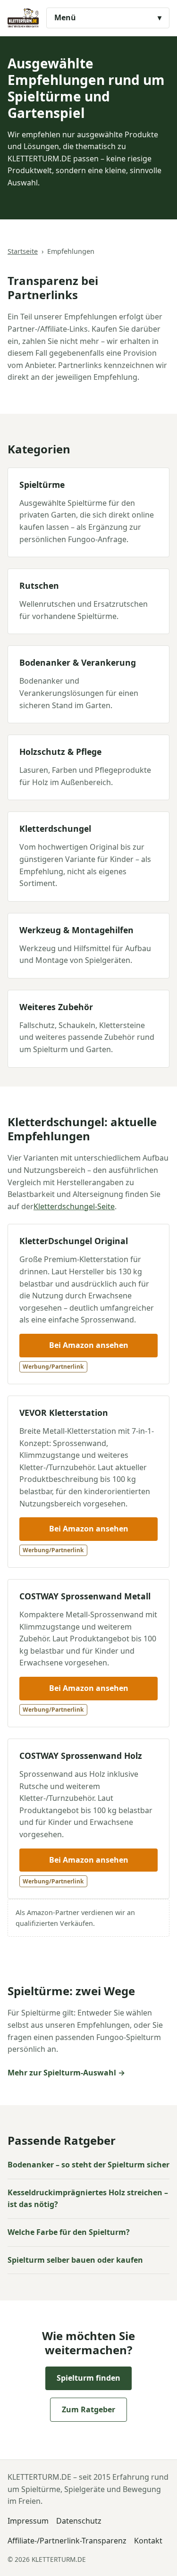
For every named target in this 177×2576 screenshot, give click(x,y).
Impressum (28, 2521)
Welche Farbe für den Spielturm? (69, 2232)
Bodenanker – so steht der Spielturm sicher (88, 2165)
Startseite (23, 251)
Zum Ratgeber (88, 2409)
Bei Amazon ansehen (89, 1345)
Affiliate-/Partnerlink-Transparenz (67, 2541)
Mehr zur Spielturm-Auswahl (62, 2073)
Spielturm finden (88, 2378)
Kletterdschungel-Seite (74, 1206)
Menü (65, 17)
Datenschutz (79, 2521)
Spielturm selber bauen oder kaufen (75, 2260)
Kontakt (148, 2541)
